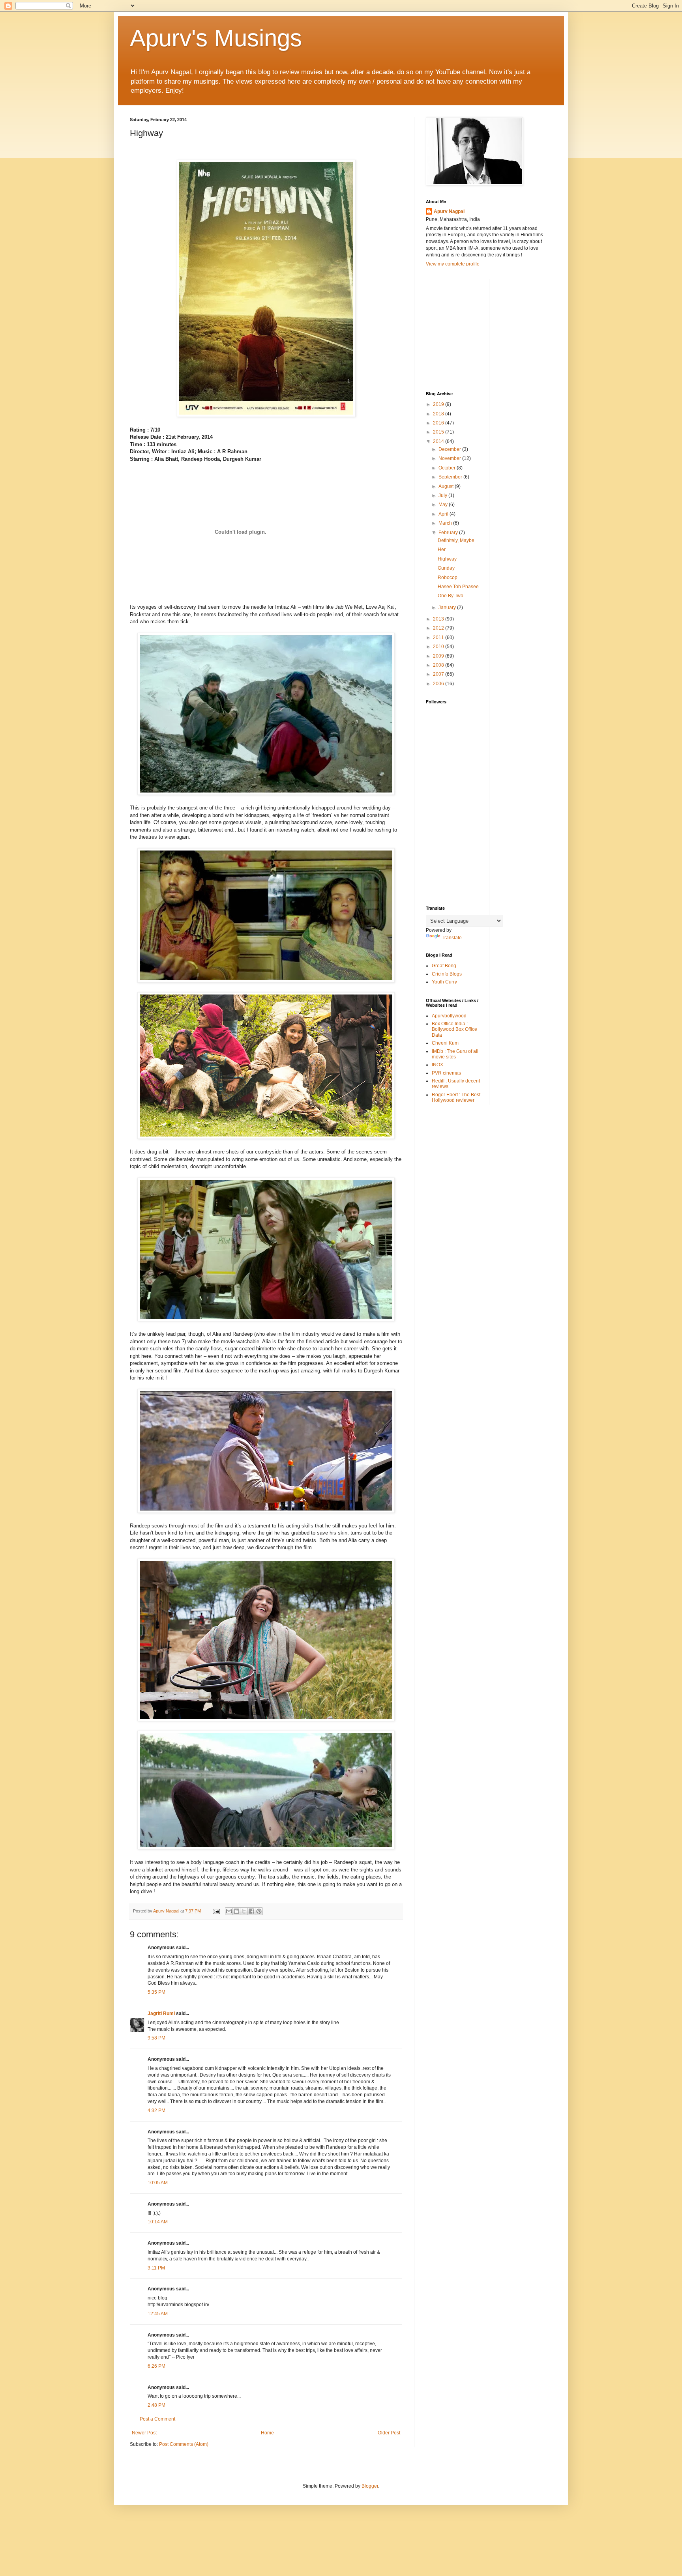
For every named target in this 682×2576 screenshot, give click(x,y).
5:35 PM (156, 1992)
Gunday (446, 568)
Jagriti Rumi (161, 2013)
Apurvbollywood (449, 1016)
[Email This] (229, 1911)
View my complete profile (453, 264)
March (446, 523)
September (451, 477)
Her (442, 550)
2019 (439, 404)
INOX (437, 1065)
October (448, 468)
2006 (439, 684)
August (447, 486)
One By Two (451, 596)
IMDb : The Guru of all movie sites (455, 1054)
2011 (439, 637)
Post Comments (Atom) (184, 2444)
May (444, 505)
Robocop (448, 578)
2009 (439, 656)
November (450, 458)
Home (267, 2433)
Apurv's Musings (216, 38)
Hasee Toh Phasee (458, 587)
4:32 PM (156, 2111)
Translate (452, 938)
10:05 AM (158, 2183)
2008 (439, 665)
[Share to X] (244, 1911)
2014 (439, 441)
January (448, 608)
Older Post (389, 2433)
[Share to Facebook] (251, 1911)
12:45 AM (158, 2314)
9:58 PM (156, 2038)
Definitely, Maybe (456, 540)
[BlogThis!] (236, 1911)
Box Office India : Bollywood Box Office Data (454, 1029)
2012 (439, 628)
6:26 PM (156, 2366)
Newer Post (144, 2433)
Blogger (370, 2486)
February (449, 533)
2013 (439, 619)
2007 (439, 674)
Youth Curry (444, 982)
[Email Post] (216, 1911)
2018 (439, 414)
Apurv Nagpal (449, 211)
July (443, 495)
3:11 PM (156, 2268)
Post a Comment (157, 2419)
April (444, 514)
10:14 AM (158, 2222)
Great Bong (444, 966)
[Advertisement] (485, 328)
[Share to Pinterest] (259, 1911)
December (450, 449)
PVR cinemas (446, 1073)
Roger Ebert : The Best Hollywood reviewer (456, 1097)
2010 (439, 647)
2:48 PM (156, 2405)
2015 (439, 432)
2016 (439, 423)
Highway (447, 559)
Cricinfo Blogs (447, 974)
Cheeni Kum (445, 1043)
